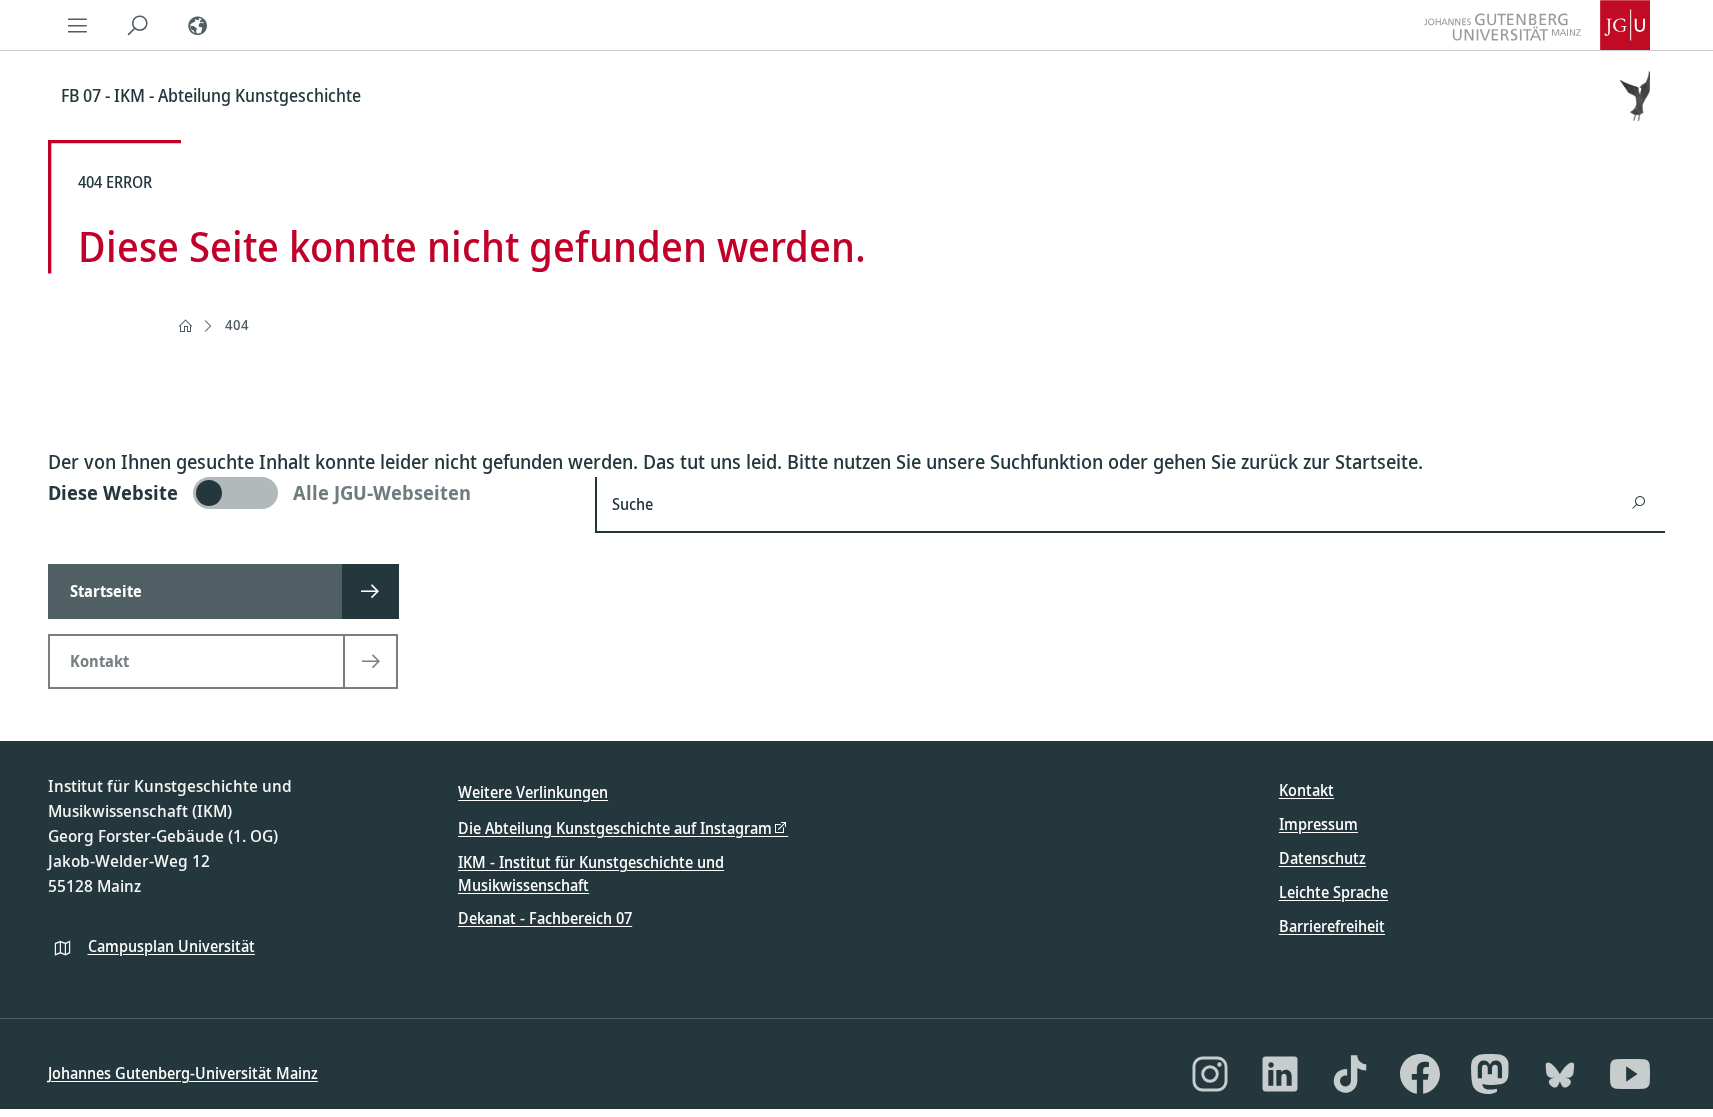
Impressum (1318, 824)
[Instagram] (1210, 1074)
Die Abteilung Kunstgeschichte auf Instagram (615, 828)
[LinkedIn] (1280, 1074)
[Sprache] (198, 25)
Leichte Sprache (1333, 892)
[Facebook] (1420, 1074)
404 (237, 324)
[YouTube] (1630, 1074)
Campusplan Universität (171, 946)
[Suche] (138, 25)
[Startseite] (185, 326)
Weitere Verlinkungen (533, 792)
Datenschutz (1322, 858)
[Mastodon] (1490, 1074)
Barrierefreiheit (1332, 926)
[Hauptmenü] (78, 25)
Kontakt (1306, 790)
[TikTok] (1350, 1074)
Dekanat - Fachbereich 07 (545, 918)
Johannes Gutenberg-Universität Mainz (183, 1073)
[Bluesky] (1560, 1074)
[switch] (309, 493)
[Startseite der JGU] (1537, 25)
